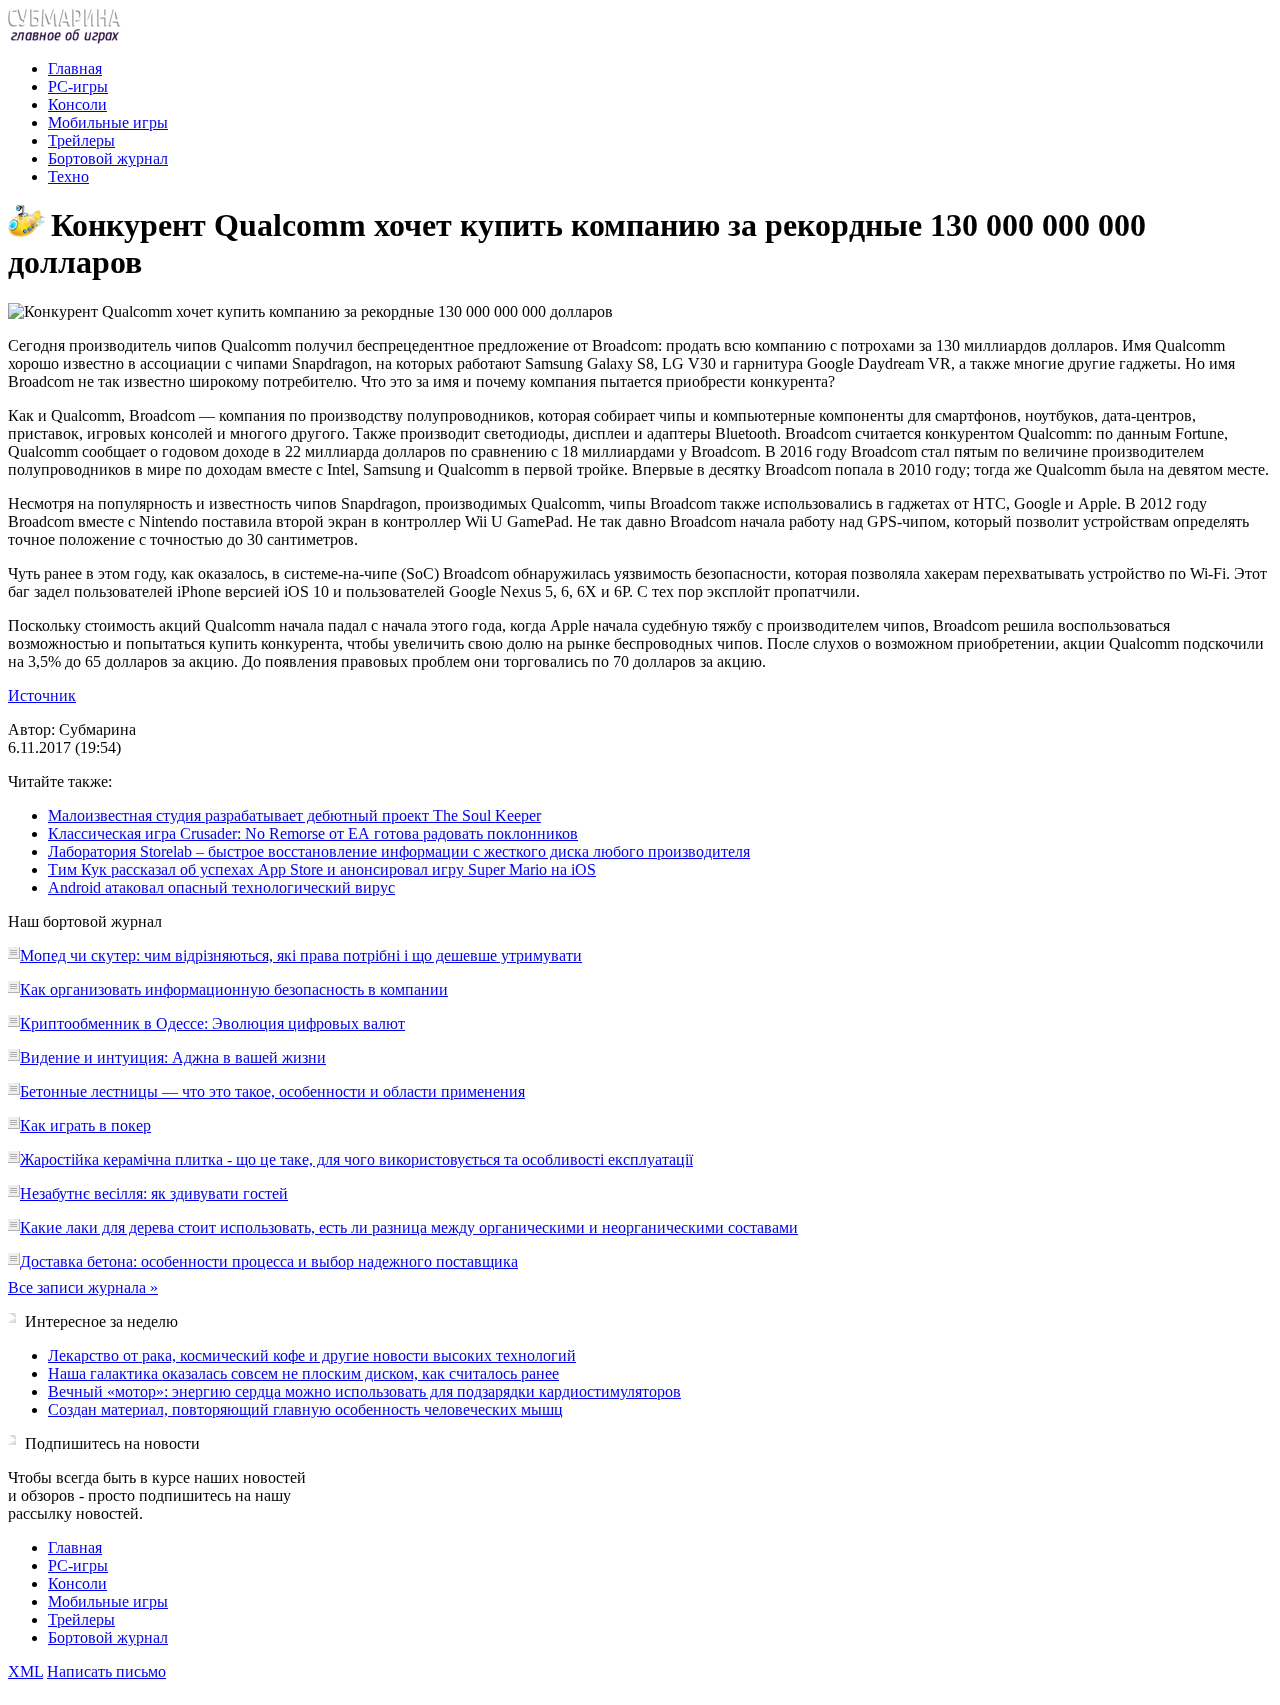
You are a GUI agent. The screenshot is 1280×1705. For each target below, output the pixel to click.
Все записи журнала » (83, 1287)
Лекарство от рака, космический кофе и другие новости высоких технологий (312, 1355)
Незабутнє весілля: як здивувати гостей (154, 1193)
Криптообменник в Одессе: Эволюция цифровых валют (212, 1023)
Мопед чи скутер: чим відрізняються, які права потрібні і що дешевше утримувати (301, 955)
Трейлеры (81, 140)
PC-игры (78, 86)
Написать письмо (106, 1671)
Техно (68, 176)
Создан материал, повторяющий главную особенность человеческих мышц (305, 1409)
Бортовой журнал (108, 158)
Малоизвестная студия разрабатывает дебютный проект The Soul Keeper (294, 815)
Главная (75, 68)
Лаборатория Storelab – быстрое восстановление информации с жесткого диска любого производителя (399, 851)
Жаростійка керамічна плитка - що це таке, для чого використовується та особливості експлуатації (356, 1159)
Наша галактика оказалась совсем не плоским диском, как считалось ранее (303, 1373)
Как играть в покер (85, 1125)
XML (25, 1671)
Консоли (77, 104)
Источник (42, 695)
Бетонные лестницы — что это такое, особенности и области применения (272, 1091)
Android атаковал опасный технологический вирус (221, 887)
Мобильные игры (108, 122)
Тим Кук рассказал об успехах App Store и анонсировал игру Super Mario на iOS (322, 869)
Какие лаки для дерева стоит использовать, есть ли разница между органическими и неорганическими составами (409, 1227)
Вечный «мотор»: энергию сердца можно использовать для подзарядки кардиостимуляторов (364, 1391)
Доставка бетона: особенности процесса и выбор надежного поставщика (269, 1261)
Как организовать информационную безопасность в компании (234, 989)
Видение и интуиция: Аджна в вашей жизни (173, 1057)
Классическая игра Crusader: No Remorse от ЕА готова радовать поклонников (313, 833)
